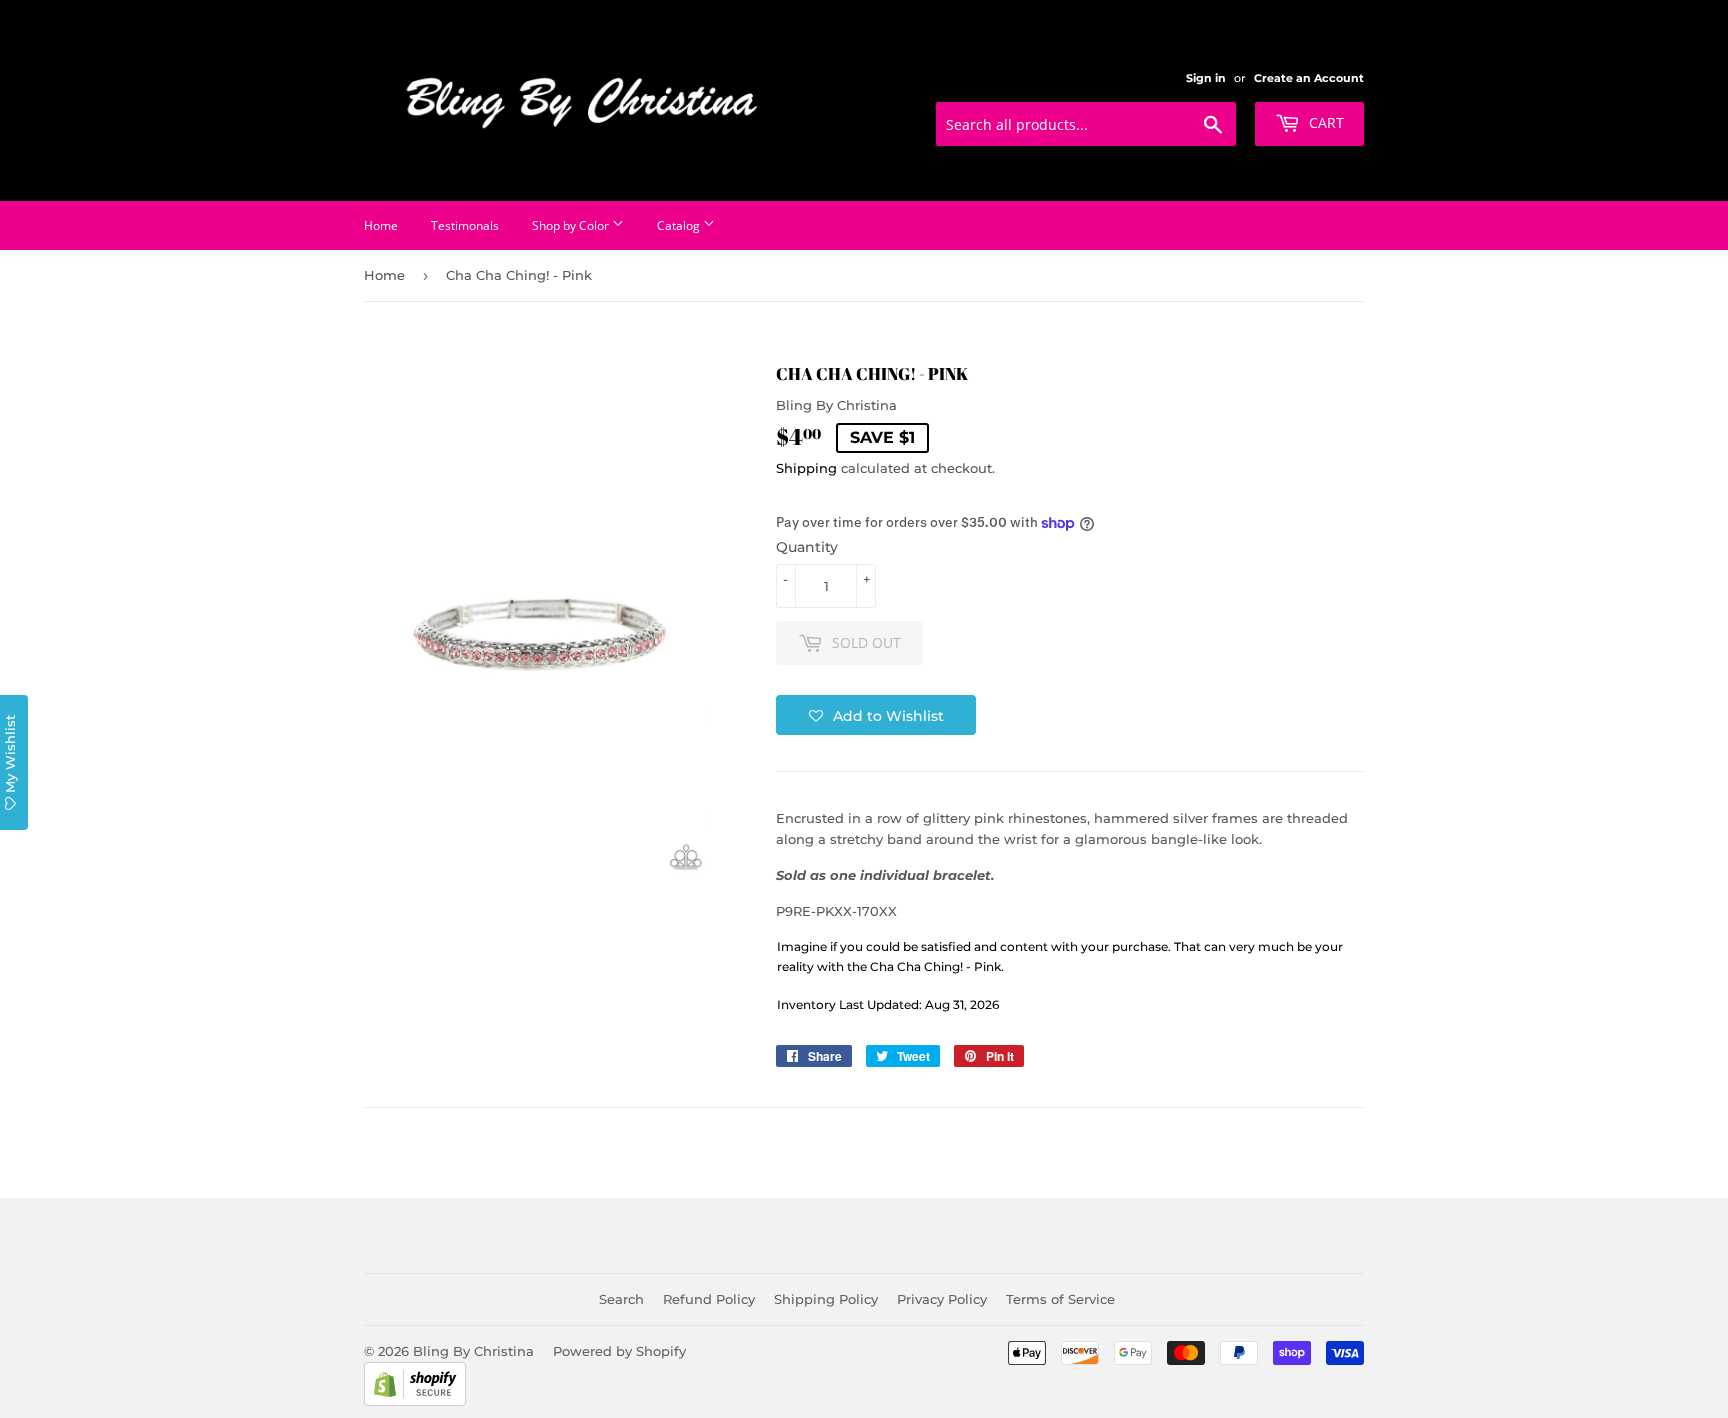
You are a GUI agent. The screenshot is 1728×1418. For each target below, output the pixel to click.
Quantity (807, 547)
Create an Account (1309, 78)
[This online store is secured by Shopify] (415, 1401)
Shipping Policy (826, 1299)
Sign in (1206, 78)
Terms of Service (1060, 1299)
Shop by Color (572, 225)
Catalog (680, 225)
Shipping (806, 468)
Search (621, 1299)
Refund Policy (709, 1299)
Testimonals (465, 225)
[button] (876, 715)
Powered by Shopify (619, 1351)
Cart (1324, 122)
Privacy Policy (942, 1299)
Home (381, 225)
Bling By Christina (473, 1351)
